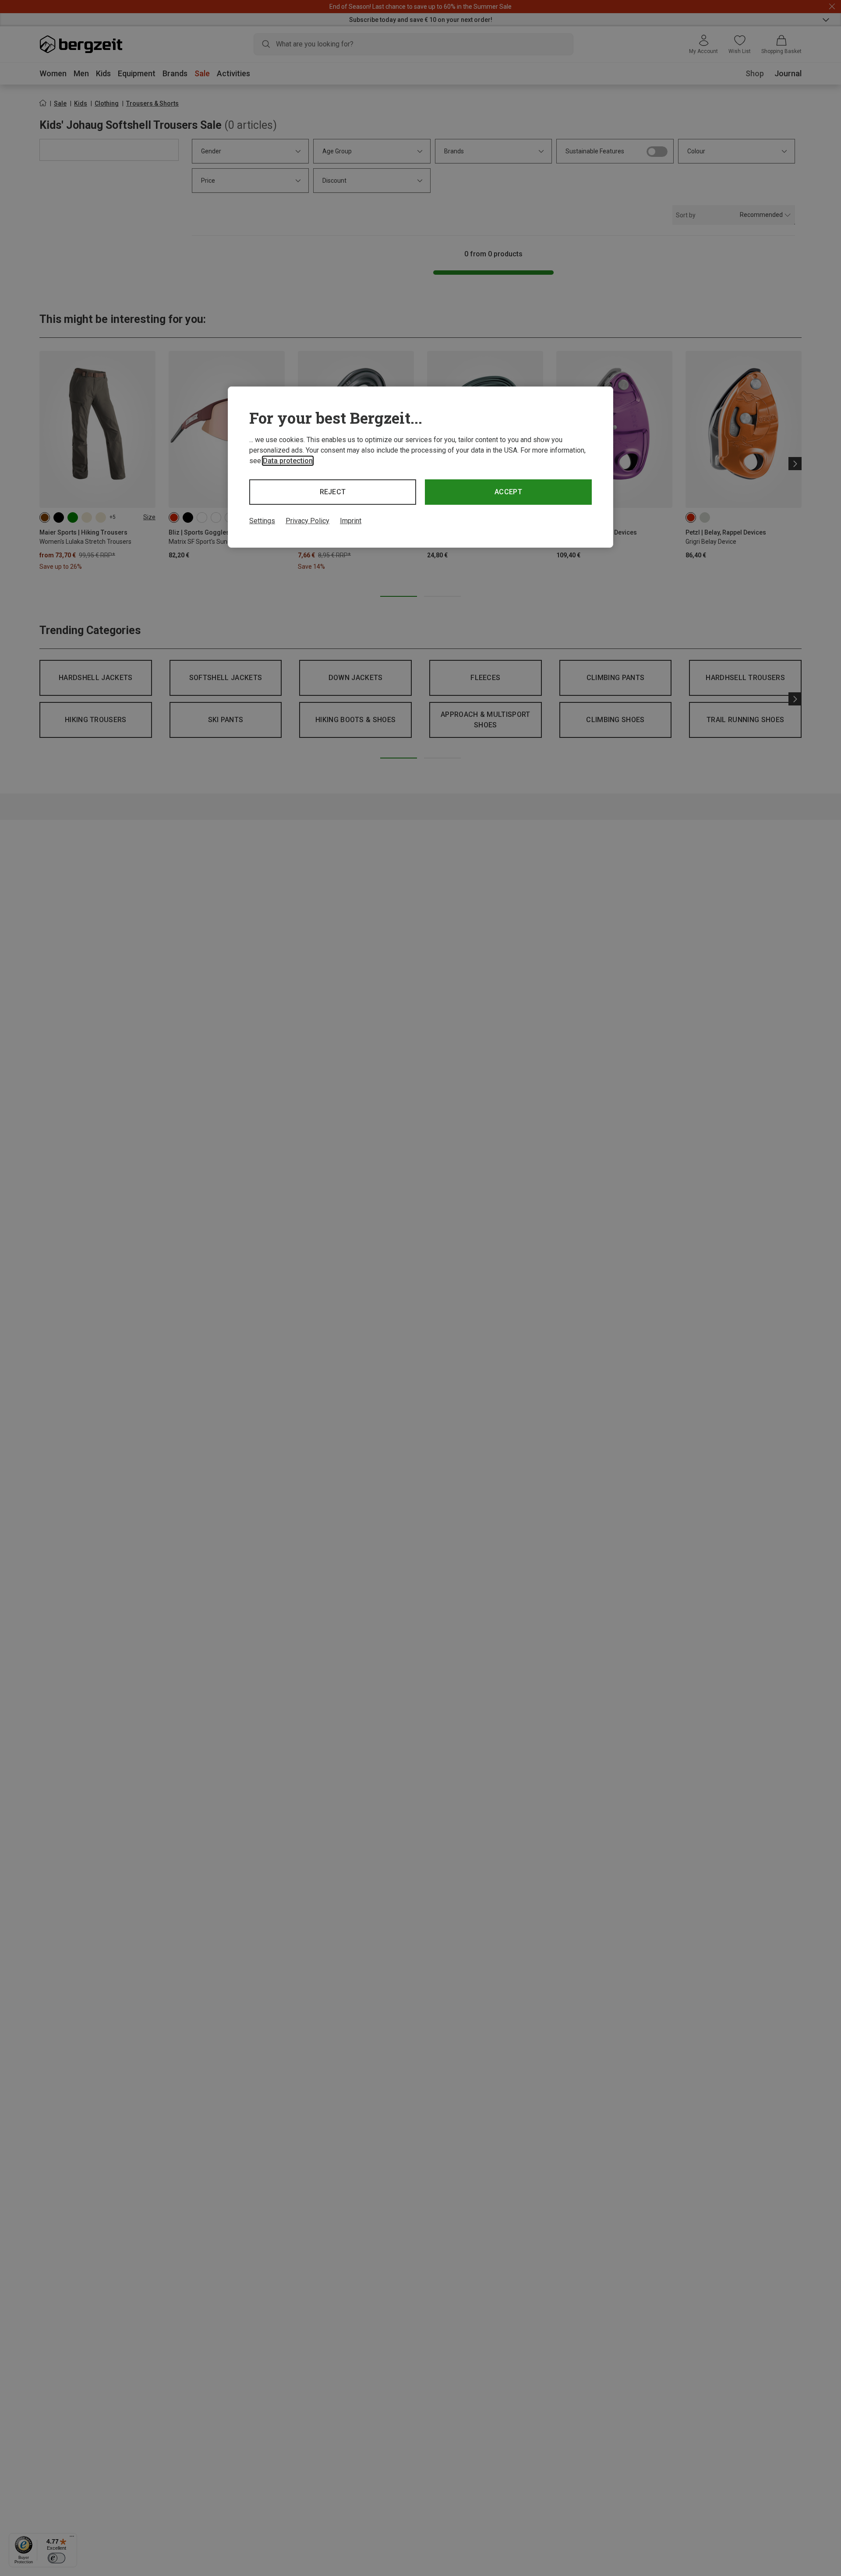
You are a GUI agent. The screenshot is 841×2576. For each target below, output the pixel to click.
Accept (508, 492)
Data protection (288, 461)
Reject (333, 492)
